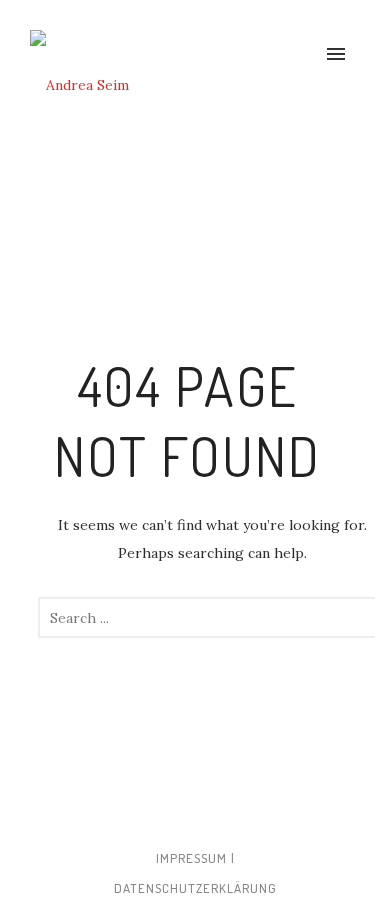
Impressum (191, 858)
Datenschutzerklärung (195, 888)
